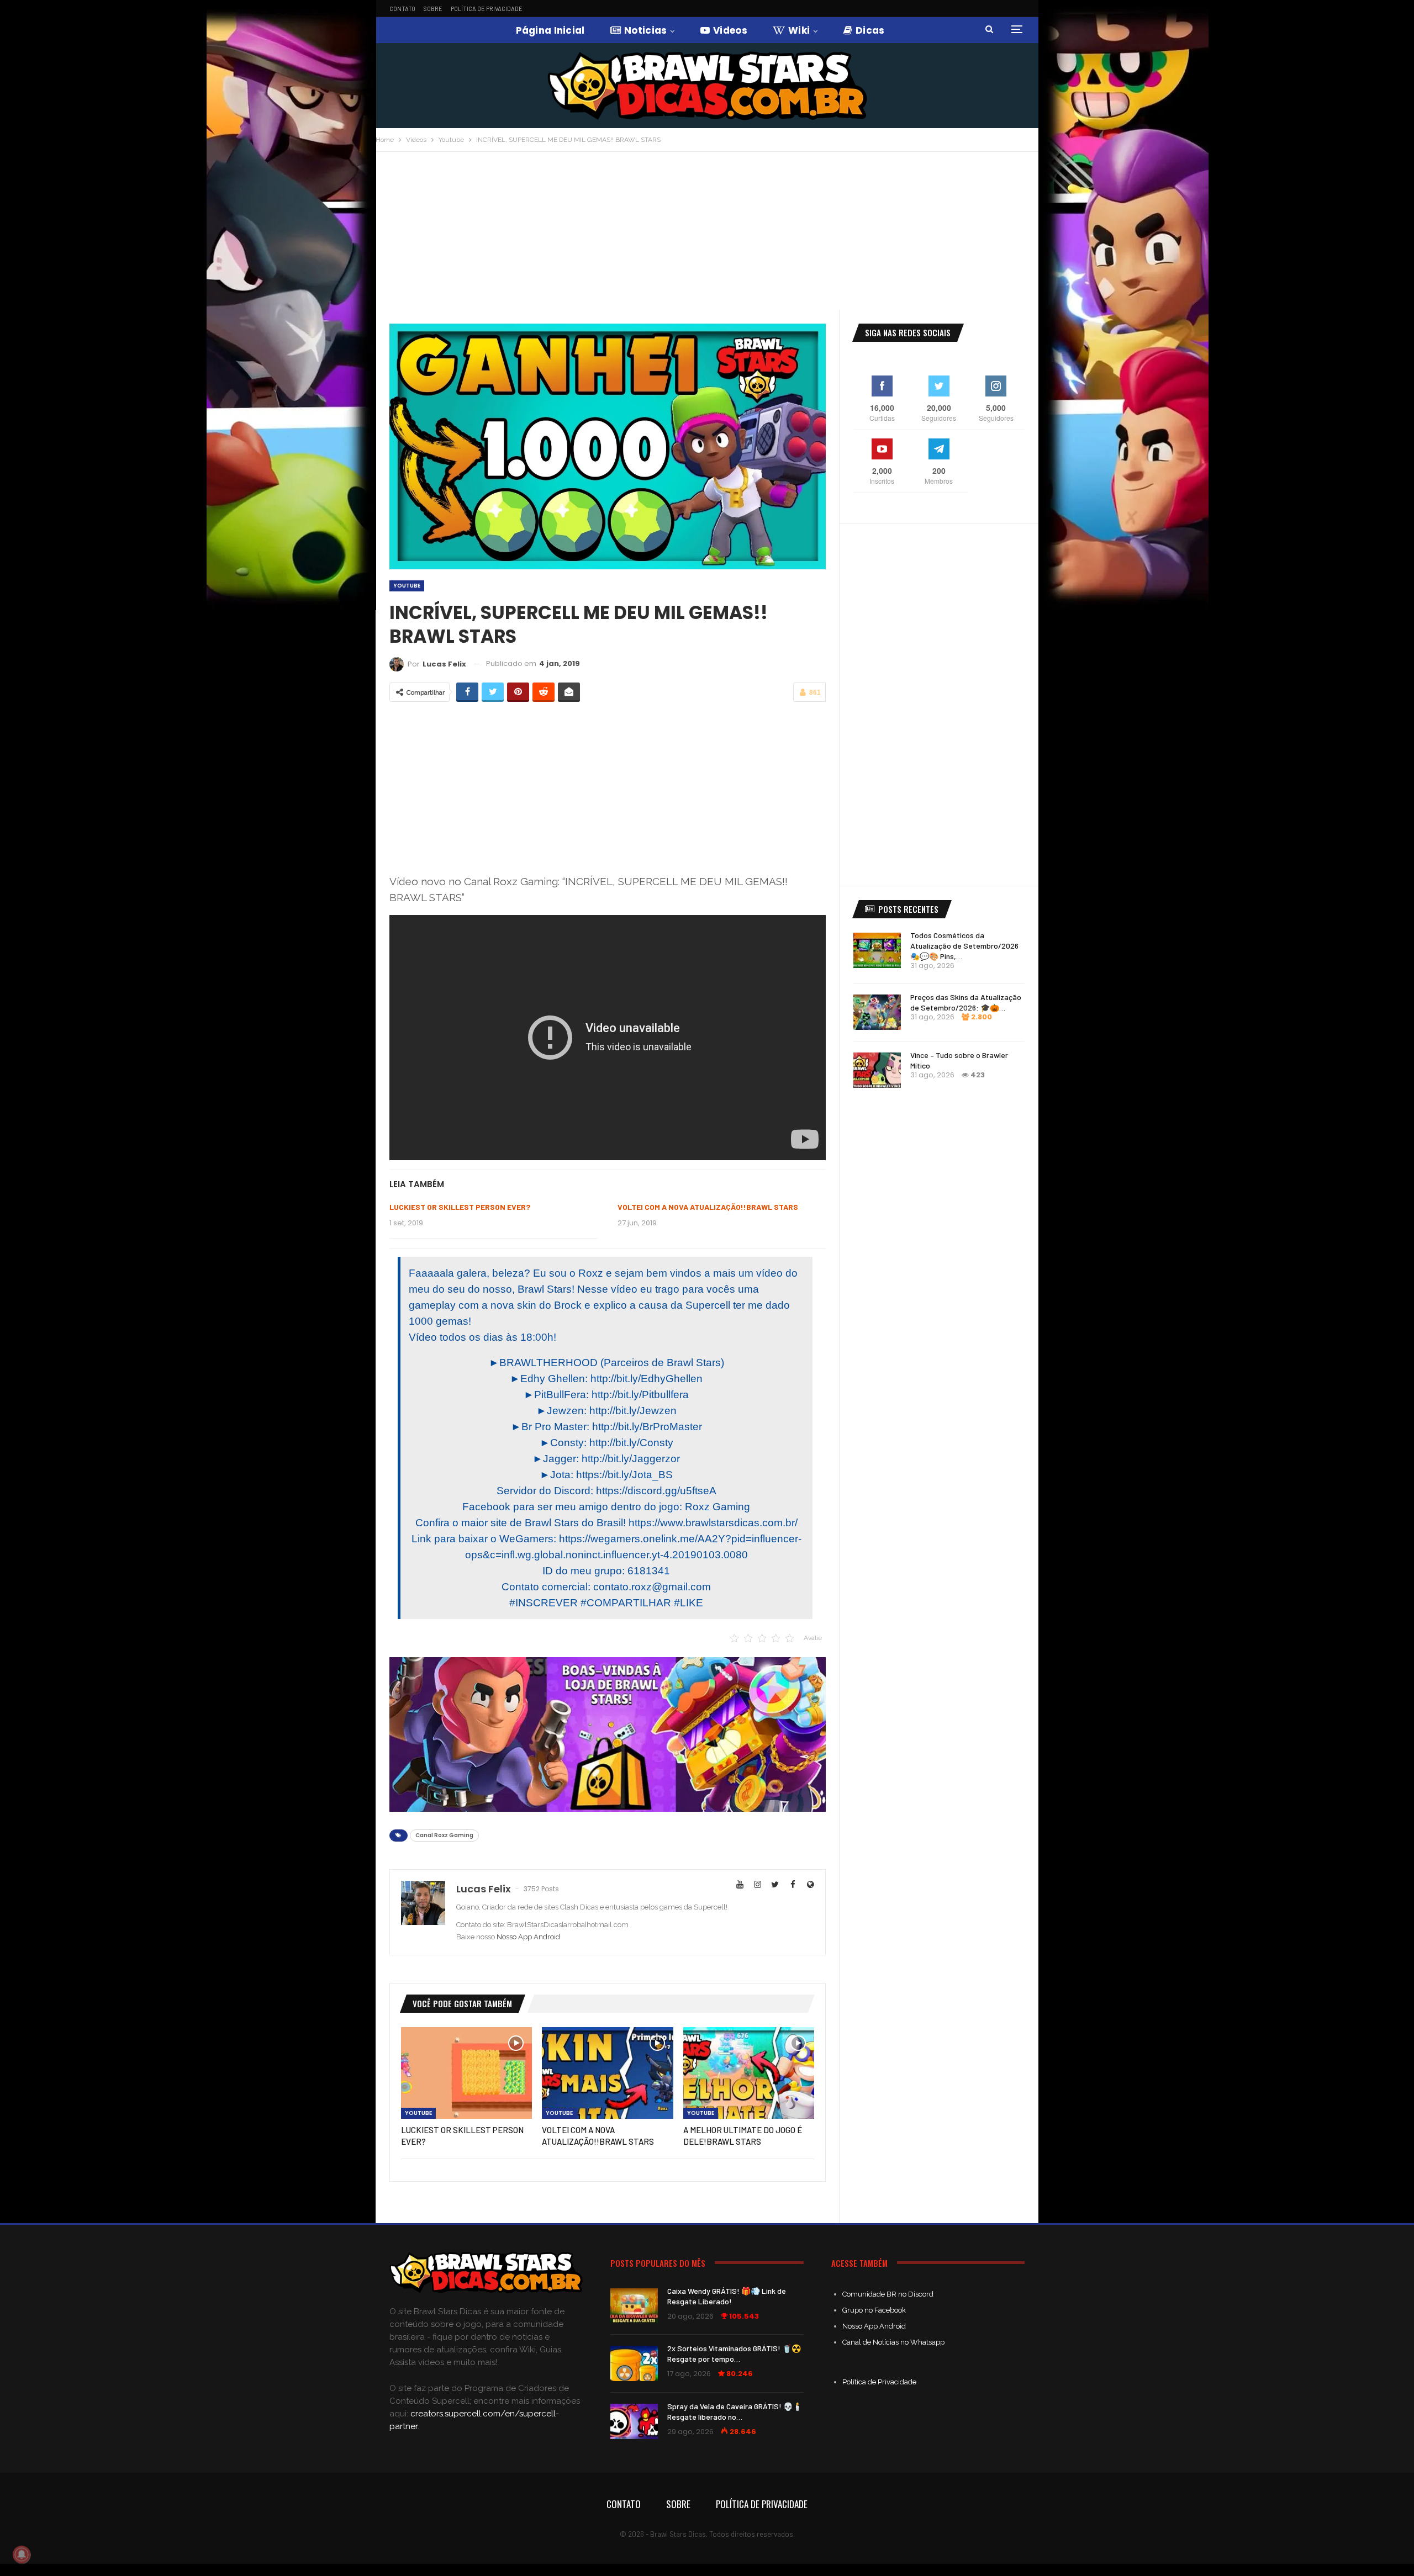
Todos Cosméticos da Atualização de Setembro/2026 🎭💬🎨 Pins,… (964, 946)
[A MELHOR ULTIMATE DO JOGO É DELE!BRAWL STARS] (749, 2073)
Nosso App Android (528, 1937)
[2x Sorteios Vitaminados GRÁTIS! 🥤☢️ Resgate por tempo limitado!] (634, 2363)
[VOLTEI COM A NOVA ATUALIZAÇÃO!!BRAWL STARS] (607, 2073)
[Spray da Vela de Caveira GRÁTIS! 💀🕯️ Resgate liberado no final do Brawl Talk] (634, 2421)
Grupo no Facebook (874, 2310)
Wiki (799, 30)
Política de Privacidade (487, 9)
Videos (730, 30)
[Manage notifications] (22, 2554)
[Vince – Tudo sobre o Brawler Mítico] (877, 1070)
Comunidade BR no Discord (888, 2294)
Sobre (433, 9)
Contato (402, 9)
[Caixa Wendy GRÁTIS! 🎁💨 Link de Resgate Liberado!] (634, 2306)
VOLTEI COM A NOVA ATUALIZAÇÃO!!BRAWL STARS (708, 1207)
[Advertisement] (707, 235)
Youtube (407, 586)
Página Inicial (550, 30)
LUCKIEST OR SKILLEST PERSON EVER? (460, 1207)
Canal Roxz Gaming (444, 1835)
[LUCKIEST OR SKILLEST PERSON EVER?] (466, 2073)
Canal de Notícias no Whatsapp (893, 2342)
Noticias (645, 30)
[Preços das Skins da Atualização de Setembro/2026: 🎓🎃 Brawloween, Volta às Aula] (877, 1012)
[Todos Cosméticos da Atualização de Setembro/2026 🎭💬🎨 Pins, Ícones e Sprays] (877, 950)
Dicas (870, 30)
